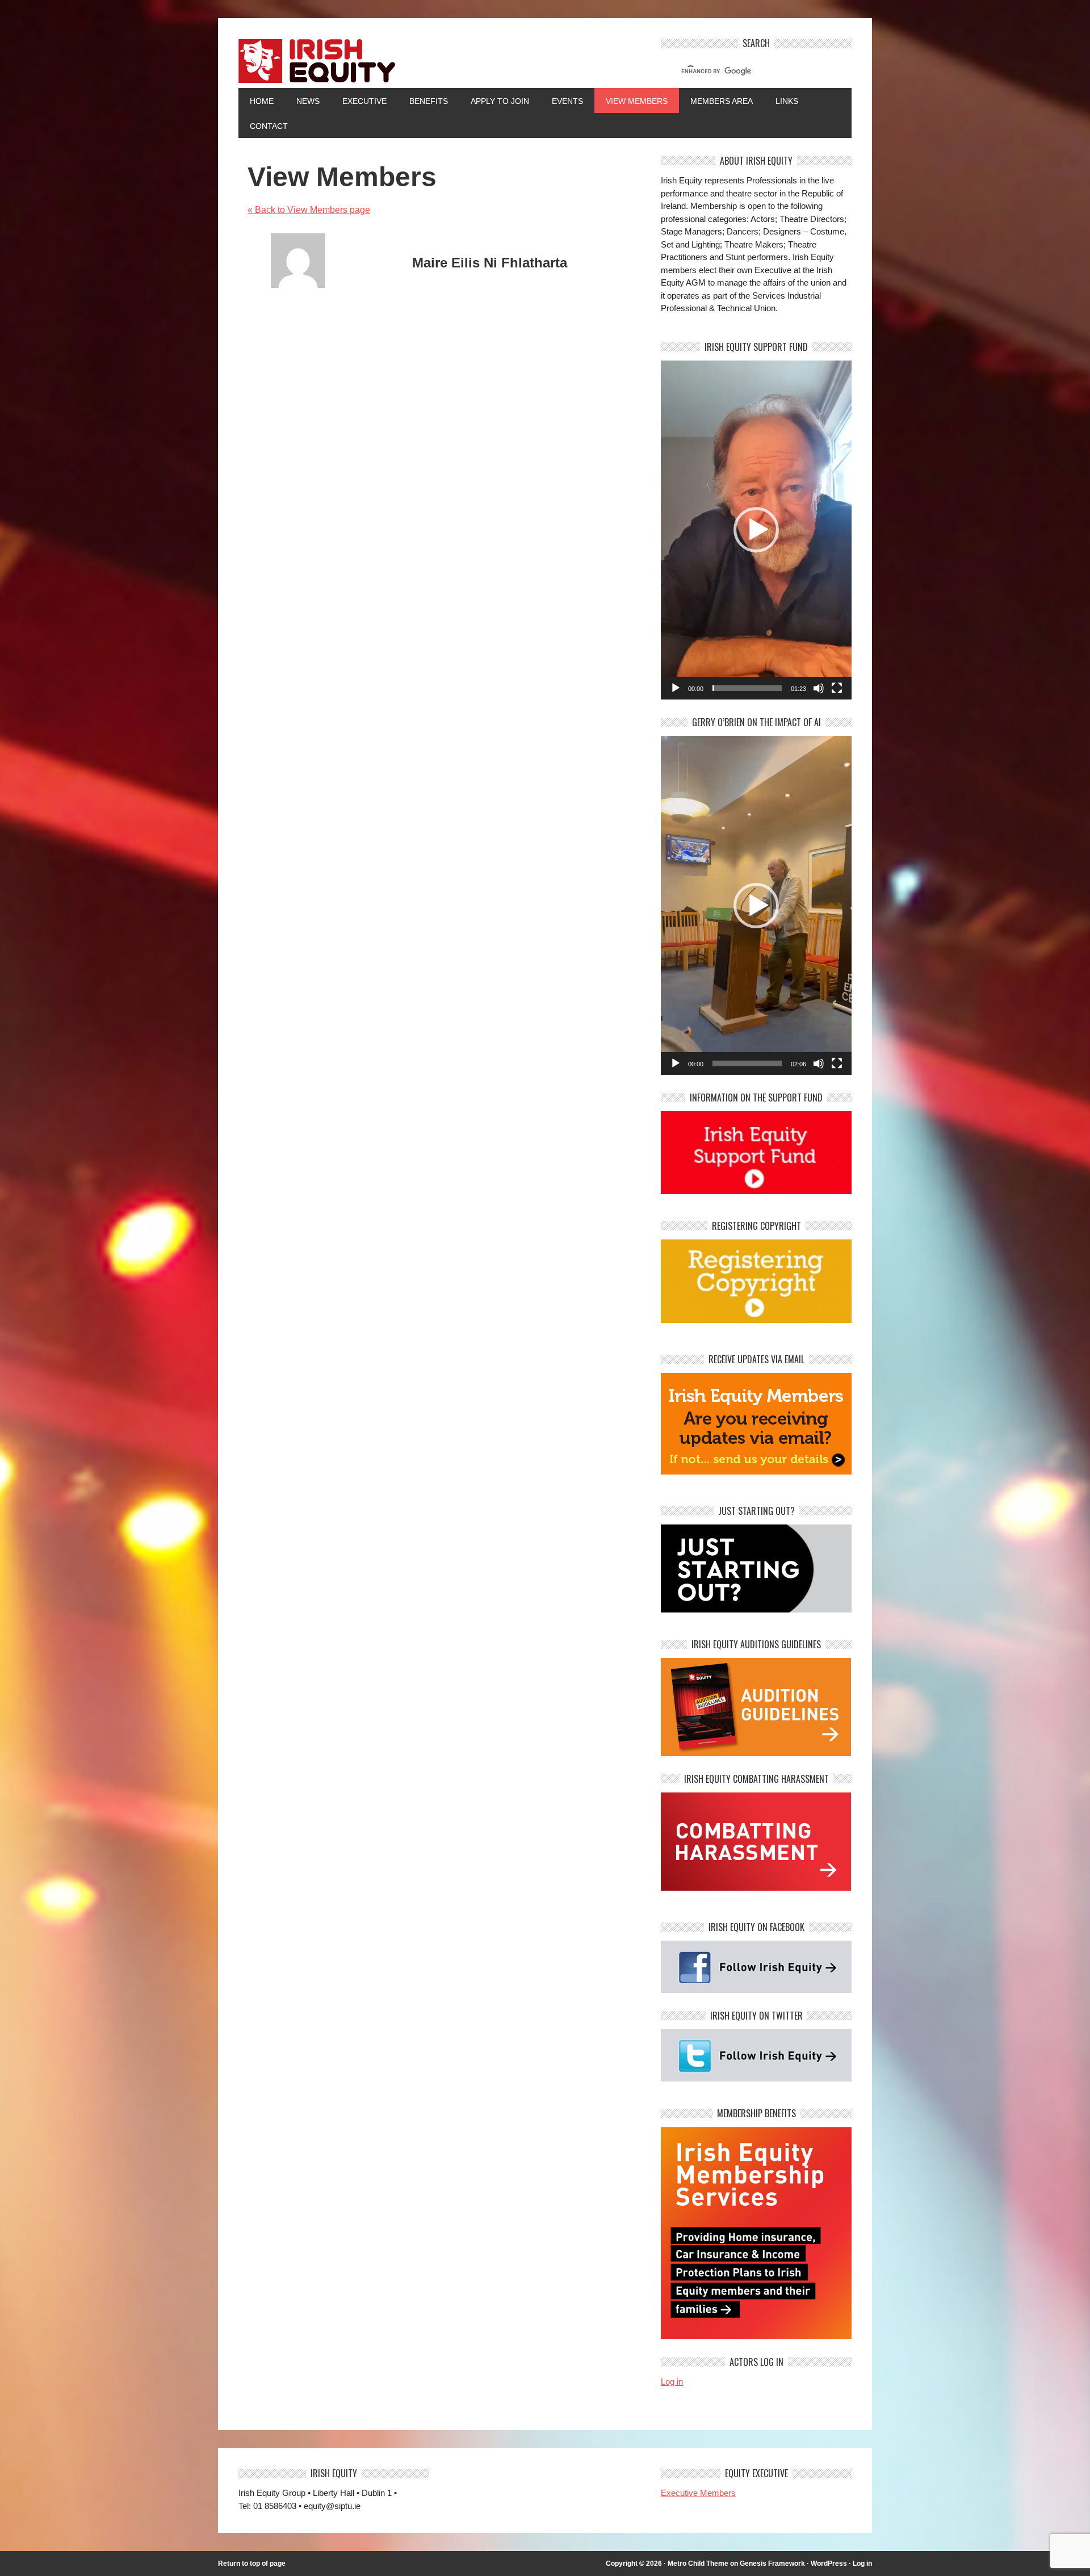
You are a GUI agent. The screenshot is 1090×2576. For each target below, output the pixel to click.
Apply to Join (494, 101)
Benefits (429, 101)
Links (787, 101)
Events (567, 101)
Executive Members (698, 2493)
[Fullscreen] (837, 688)
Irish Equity (439, 63)
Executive (364, 101)
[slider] (747, 688)
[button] (756, 530)
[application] (756, 530)
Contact (269, 126)
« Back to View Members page (309, 210)
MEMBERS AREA (722, 101)
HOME (262, 101)
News (308, 101)
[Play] (676, 688)
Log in (672, 2382)
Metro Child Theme (698, 2564)
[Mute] (819, 688)
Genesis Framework (772, 2564)
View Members (637, 101)
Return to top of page (252, 2564)
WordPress (829, 2564)
